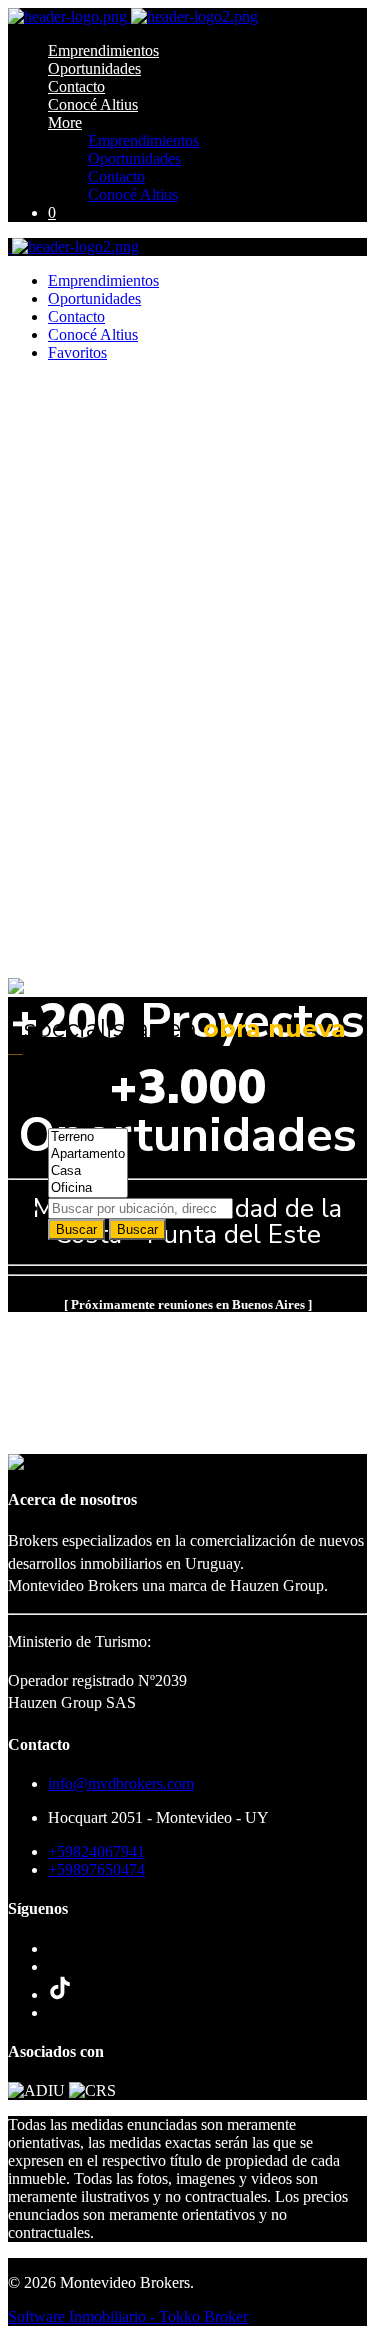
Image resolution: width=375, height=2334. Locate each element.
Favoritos (77, 352)
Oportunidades (94, 68)
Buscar (76, 1229)
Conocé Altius (93, 104)
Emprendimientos (103, 50)
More (65, 122)
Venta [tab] (66, 1102)
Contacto (76, 86)
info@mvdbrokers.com (121, 1783)
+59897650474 (96, 1869)
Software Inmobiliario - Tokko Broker (128, 2316)
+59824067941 (96, 1851)
